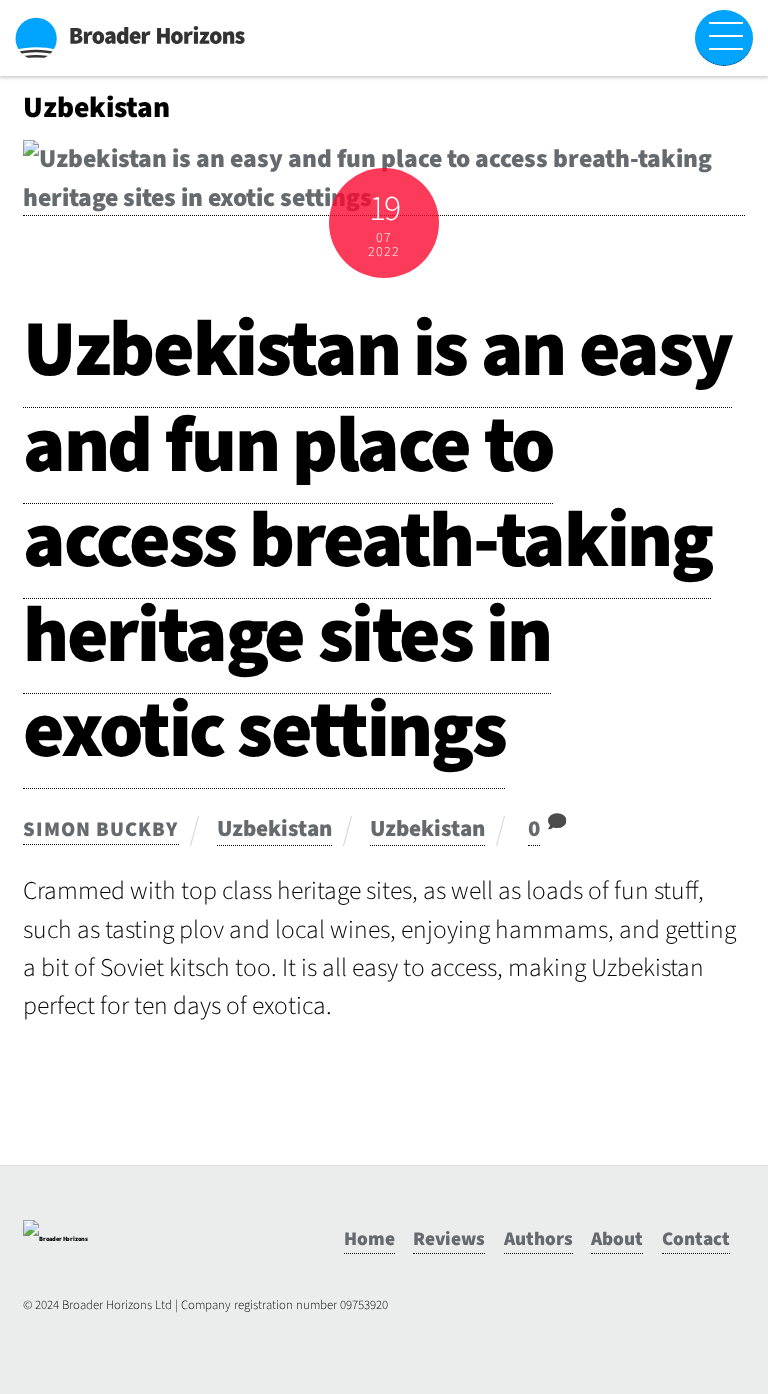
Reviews (449, 1239)
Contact (696, 1239)
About (617, 1239)
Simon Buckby (100, 829)
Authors (538, 1239)
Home (369, 1239)
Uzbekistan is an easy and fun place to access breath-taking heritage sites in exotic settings (377, 541)
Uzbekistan (274, 828)
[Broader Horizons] (55, 1239)
